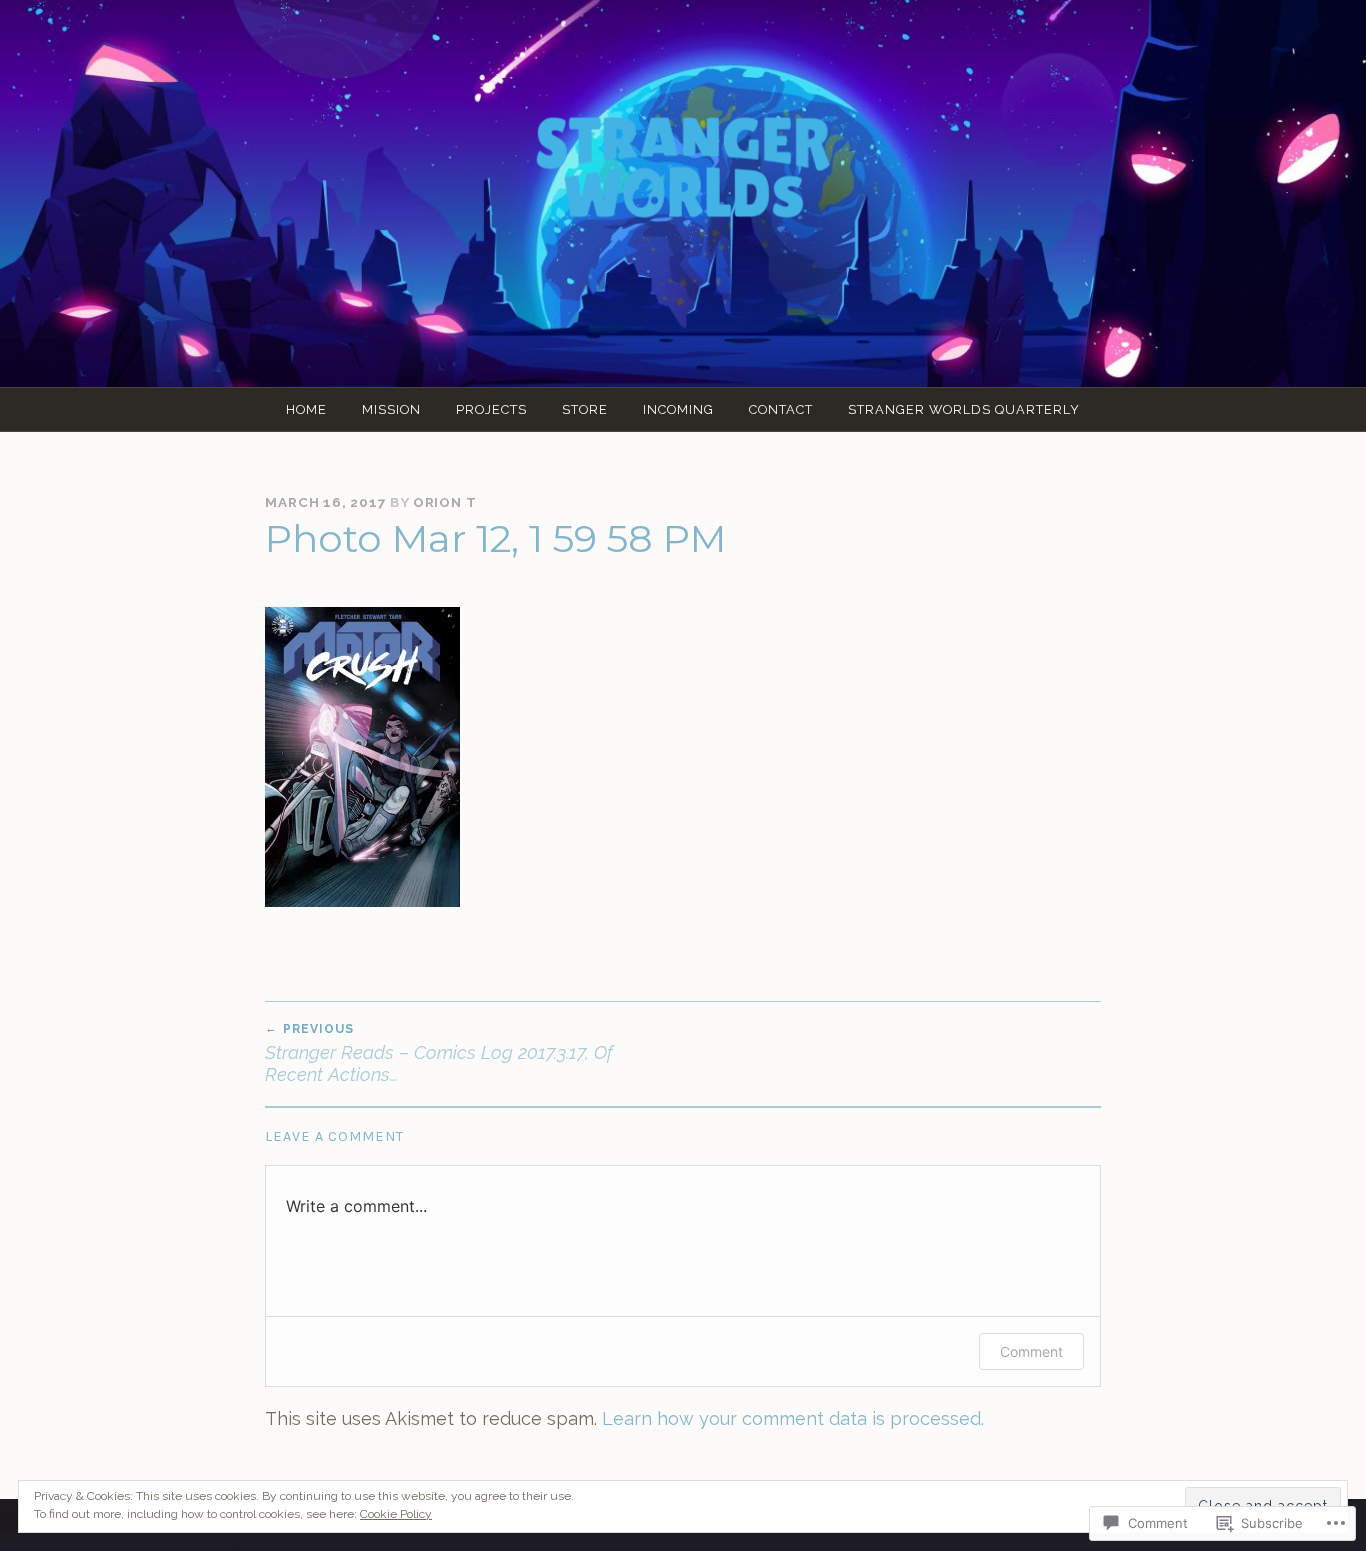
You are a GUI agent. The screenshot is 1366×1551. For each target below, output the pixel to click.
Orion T (445, 502)
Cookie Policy (396, 1514)
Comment (1031, 1351)
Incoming (678, 409)
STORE (585, 409)
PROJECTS (491, 409)
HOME (306, 409)
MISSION (391, 409)
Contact (781, 409)
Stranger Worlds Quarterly (964, 409)
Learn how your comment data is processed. (793, 1418)
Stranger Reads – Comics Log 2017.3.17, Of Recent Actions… (439, 1053)
